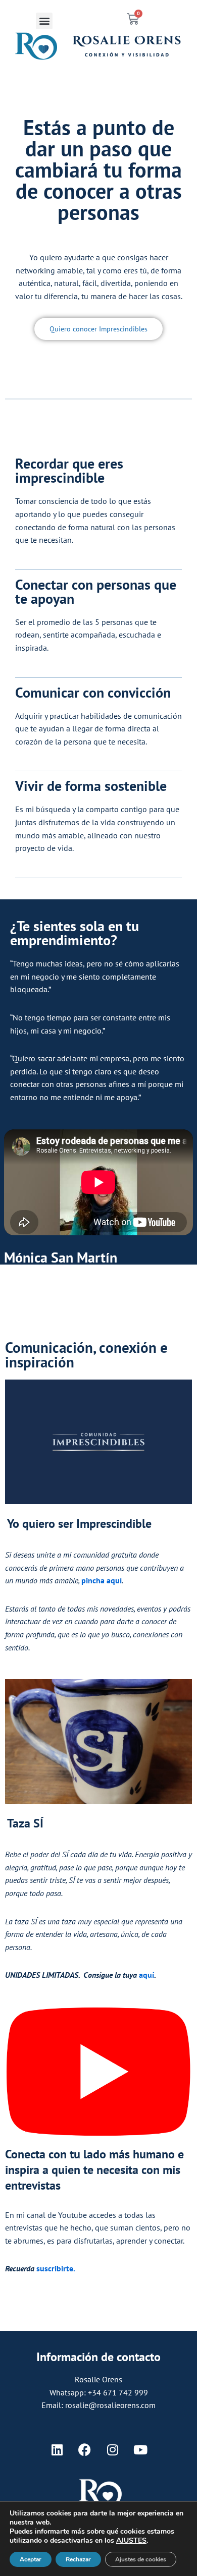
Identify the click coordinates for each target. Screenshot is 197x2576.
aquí (146, 1975)
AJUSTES (131, 2541)
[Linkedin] (57, 2450)
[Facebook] (85, 2450)
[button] (44, 21)
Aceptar (31, 2559)
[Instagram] (113, 2450)
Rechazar (78, 2559)
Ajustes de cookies (141, 2559)
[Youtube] (140, 2450)
